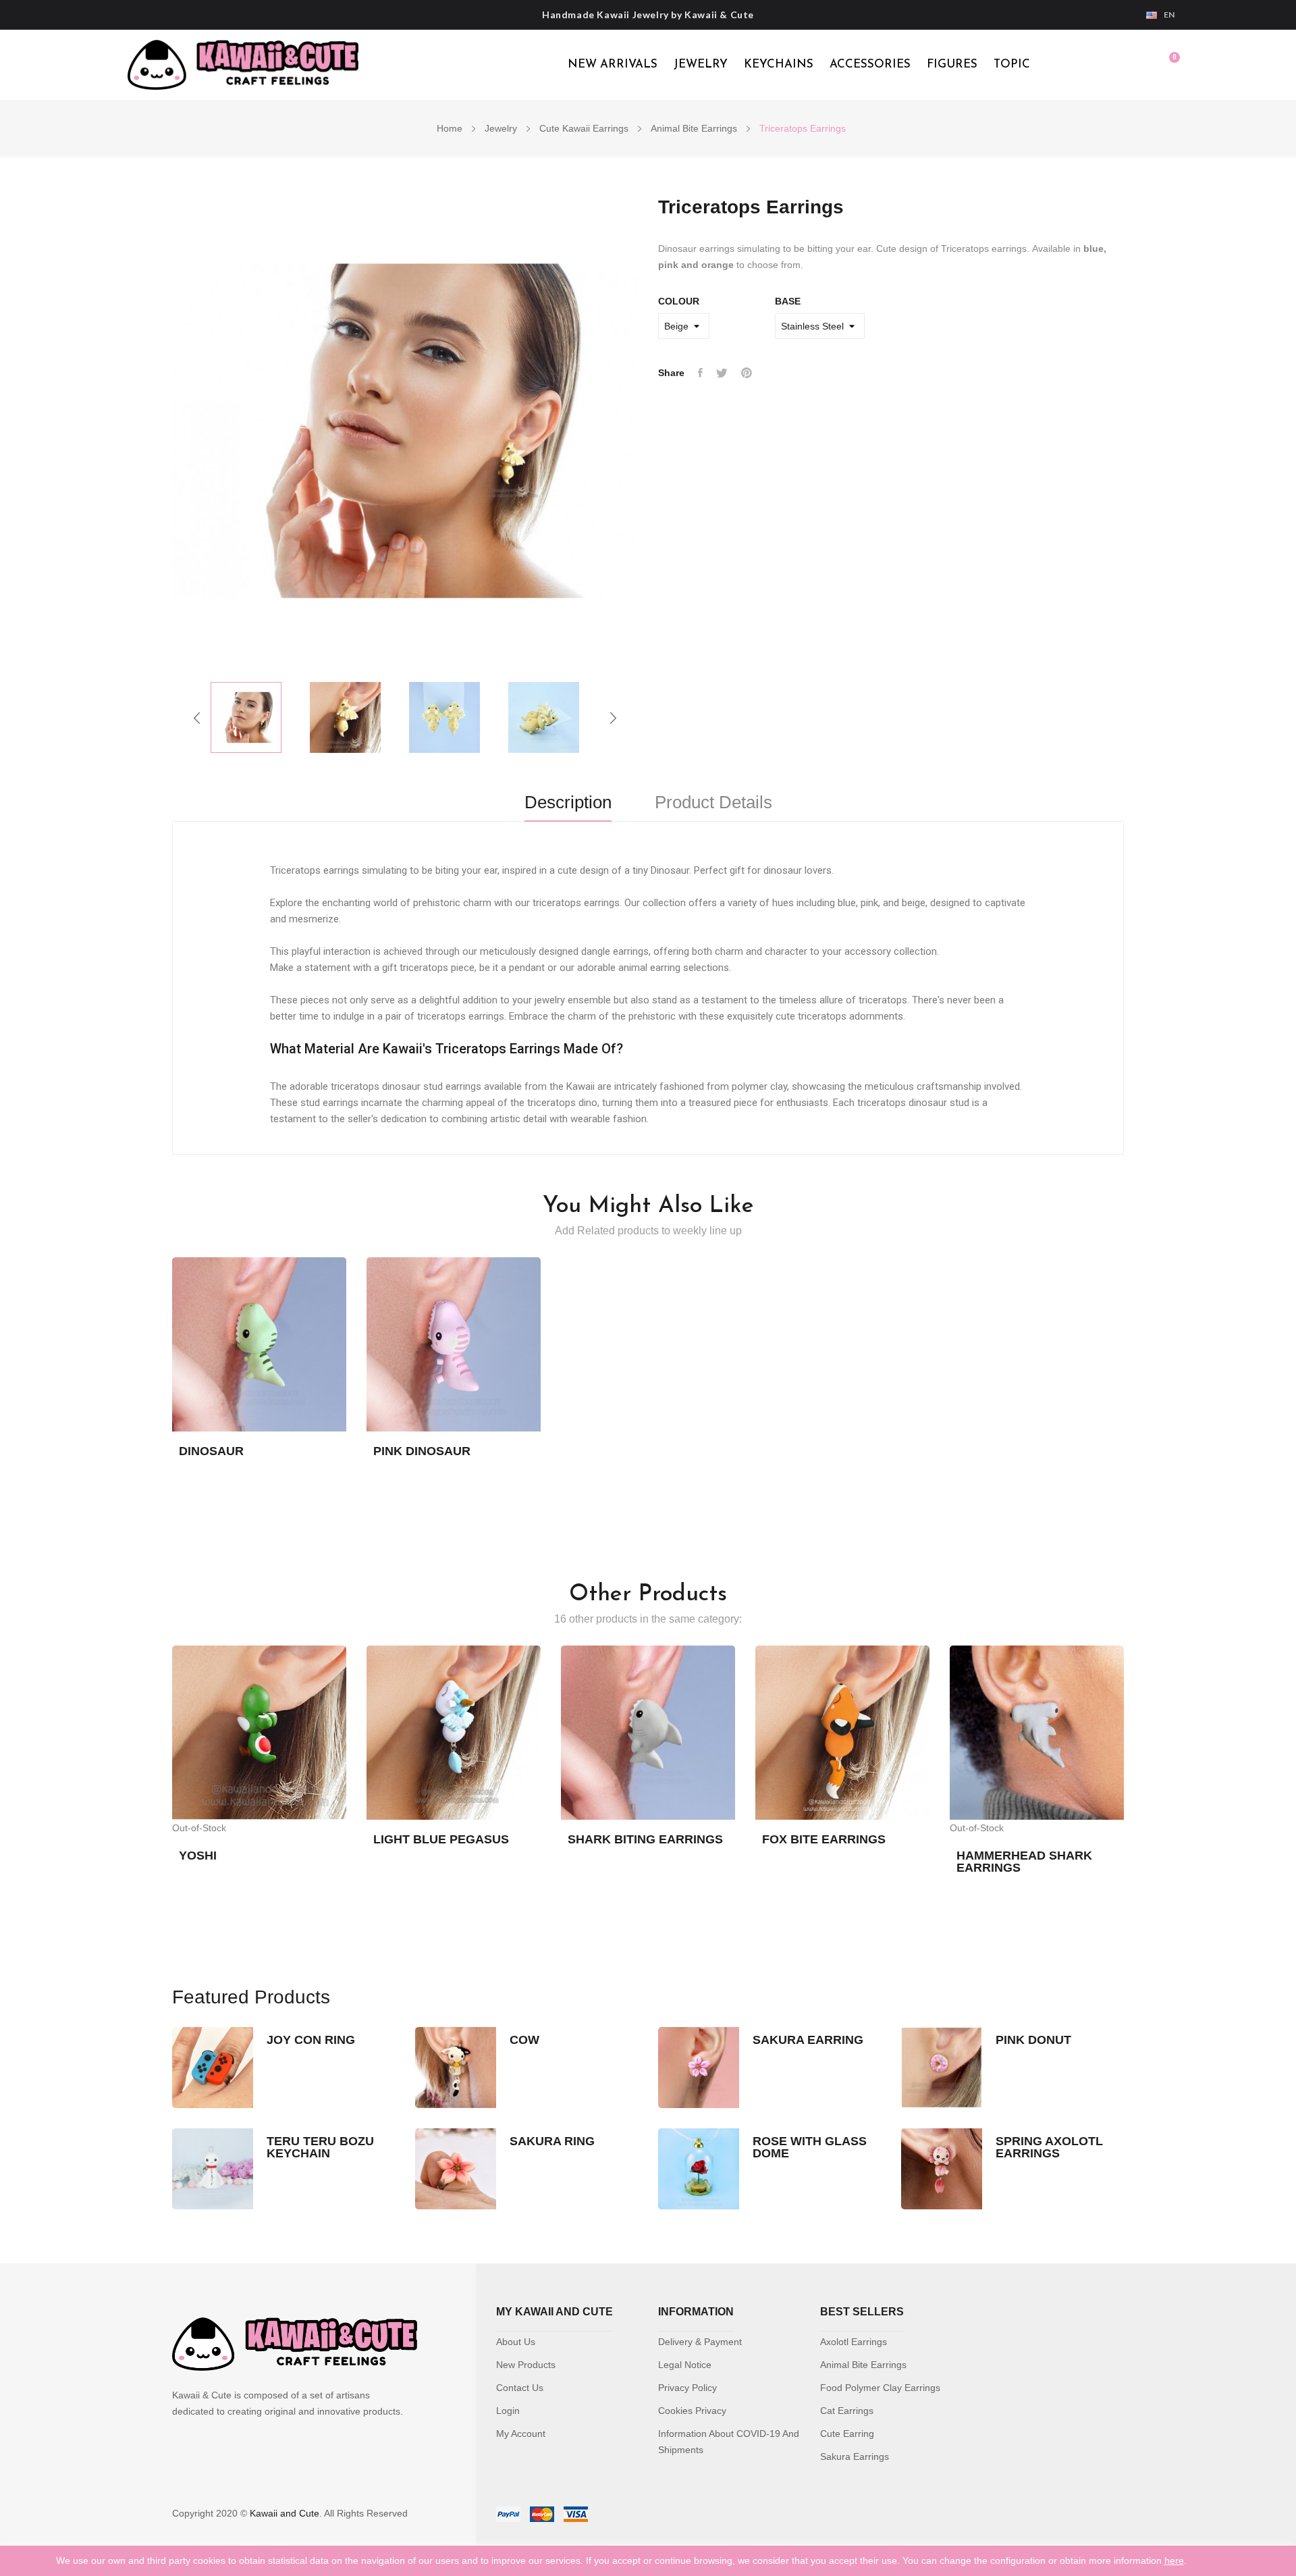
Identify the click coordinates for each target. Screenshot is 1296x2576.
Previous (197, 718)
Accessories (870, 64)
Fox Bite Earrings (824, 1839)
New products (526, 2365)
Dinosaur (211, 1451)
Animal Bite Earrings (863, 2365)
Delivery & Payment (700, 2342)
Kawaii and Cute (285, 2513)
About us (516, 2342)
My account (521, 2434)
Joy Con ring (311, 2040)
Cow (524, 2040)
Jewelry (701, 64)
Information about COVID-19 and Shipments (729, 2442)
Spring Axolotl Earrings (1049, 2147)
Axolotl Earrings (854, 2342)
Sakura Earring (808, 2040)
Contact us (520, 2388)
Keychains (779, 64)
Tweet (722, 373)
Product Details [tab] (713, 803)
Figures (952, 64)
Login (508, 2411)
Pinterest (747, 373)
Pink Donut (1033, 2040)
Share (700, 373)
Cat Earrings (847, 2411)
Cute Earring (847, 2434)
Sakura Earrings (855, 2456)
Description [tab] (568, 803)
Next (613, 718)
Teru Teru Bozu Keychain (320, 2147)
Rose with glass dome (810, 2147)
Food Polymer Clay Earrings (880, 2388)
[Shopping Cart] (1168, 65)
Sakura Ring (552, 2141)
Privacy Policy (687, 2388)
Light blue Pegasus (441, 1839)
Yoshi (198, 1856)
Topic (1012, 64)
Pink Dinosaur (422, 1451)
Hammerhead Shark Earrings (1024, 1862)
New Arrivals (613, 64)
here (1174, 2560)
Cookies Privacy (692, 2411)
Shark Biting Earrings (645, 1839)
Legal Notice (685, 2365)
